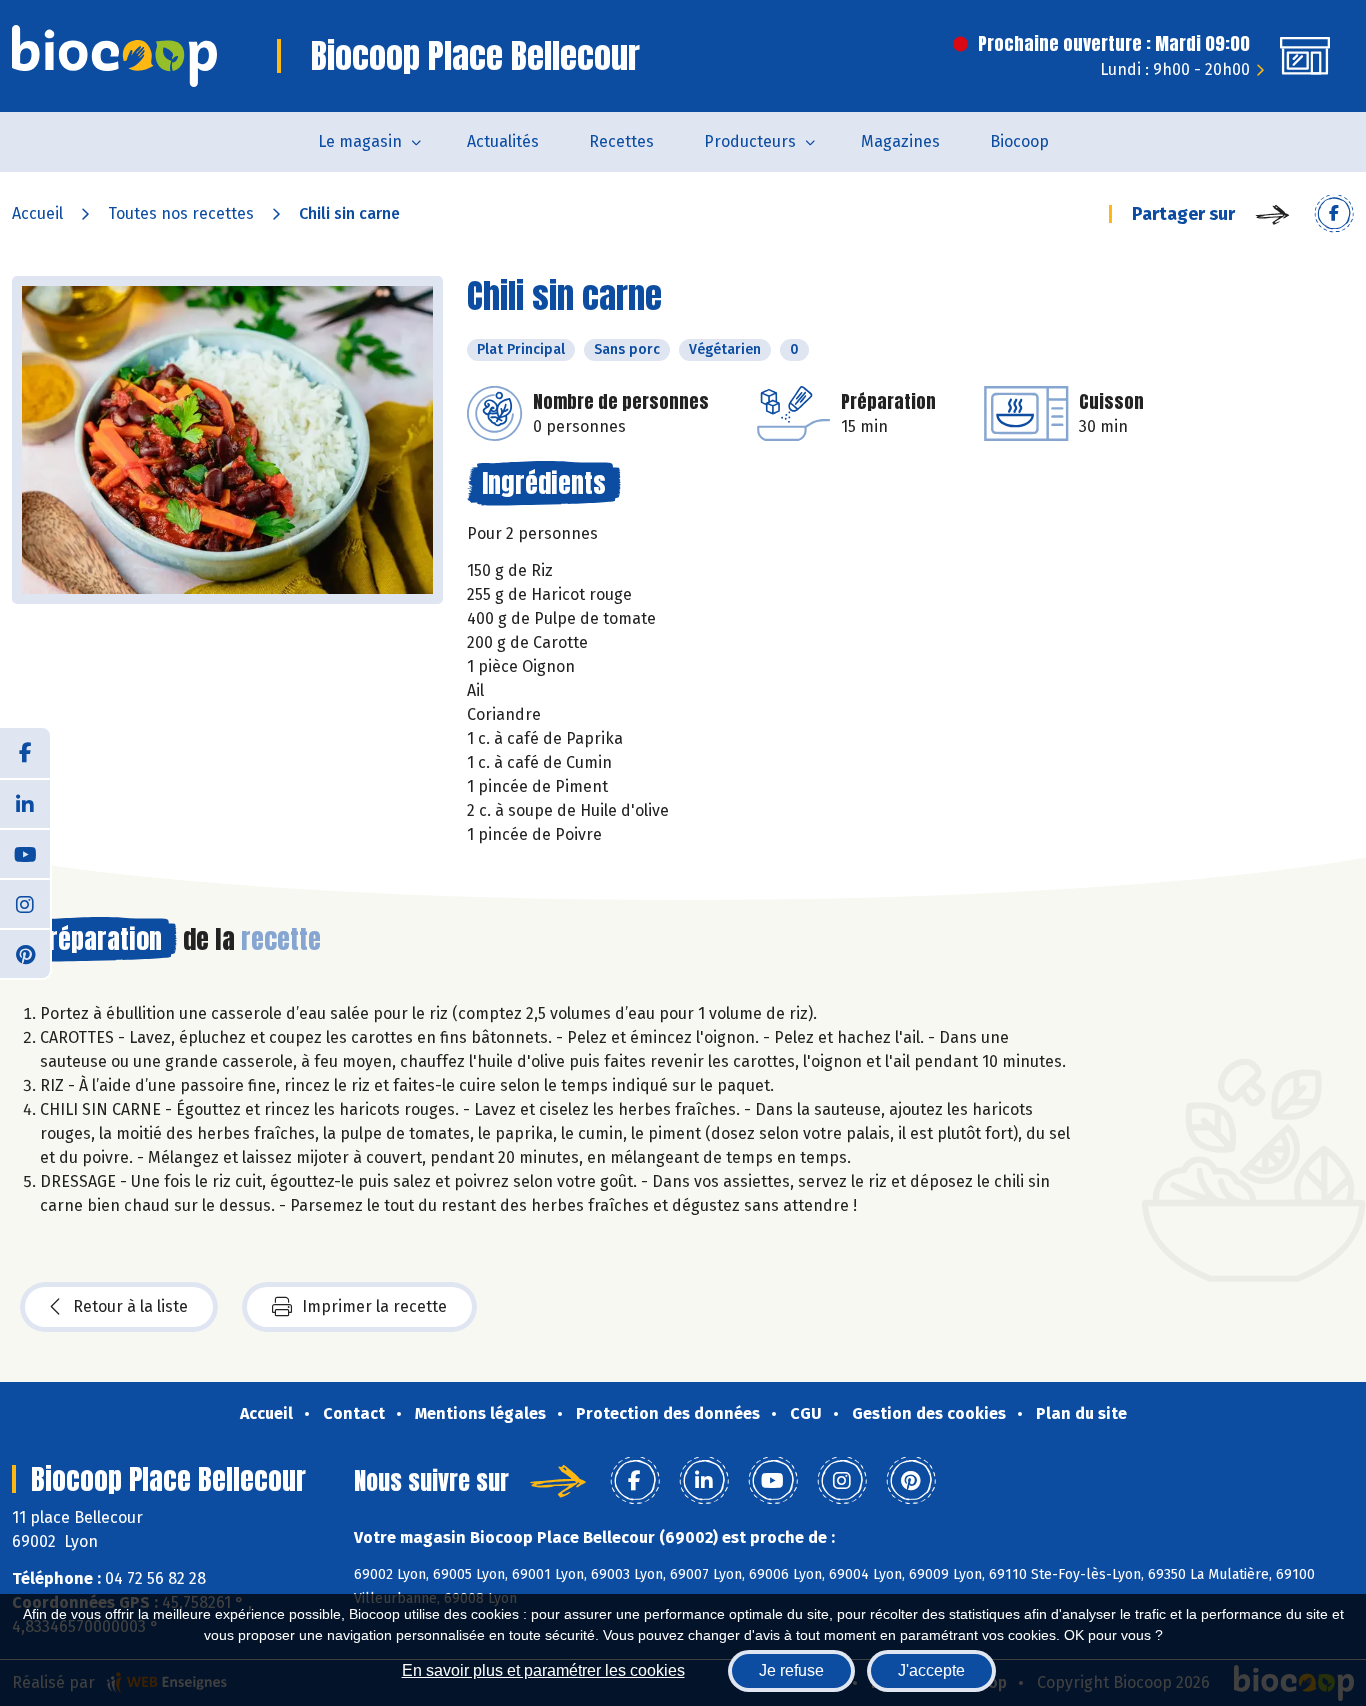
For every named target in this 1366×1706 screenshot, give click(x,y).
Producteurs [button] (750, 141)
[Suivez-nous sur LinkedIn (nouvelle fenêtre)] (25, 803)
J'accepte (931, 1670)
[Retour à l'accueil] (114, 56)
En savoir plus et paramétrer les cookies (543, 1670)
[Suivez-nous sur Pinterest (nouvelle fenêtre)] (25, 953)
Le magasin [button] (360, 141)
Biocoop (1019, 141)
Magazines (900, 141)
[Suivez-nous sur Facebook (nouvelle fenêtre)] (25, 753)
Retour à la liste (130, 1306)
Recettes (621, 141)
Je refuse (791, 1670)
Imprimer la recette (374, 1306)
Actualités (503, 141)
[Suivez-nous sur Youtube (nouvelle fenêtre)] (25, 853)
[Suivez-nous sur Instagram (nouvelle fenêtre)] (25, 903)
